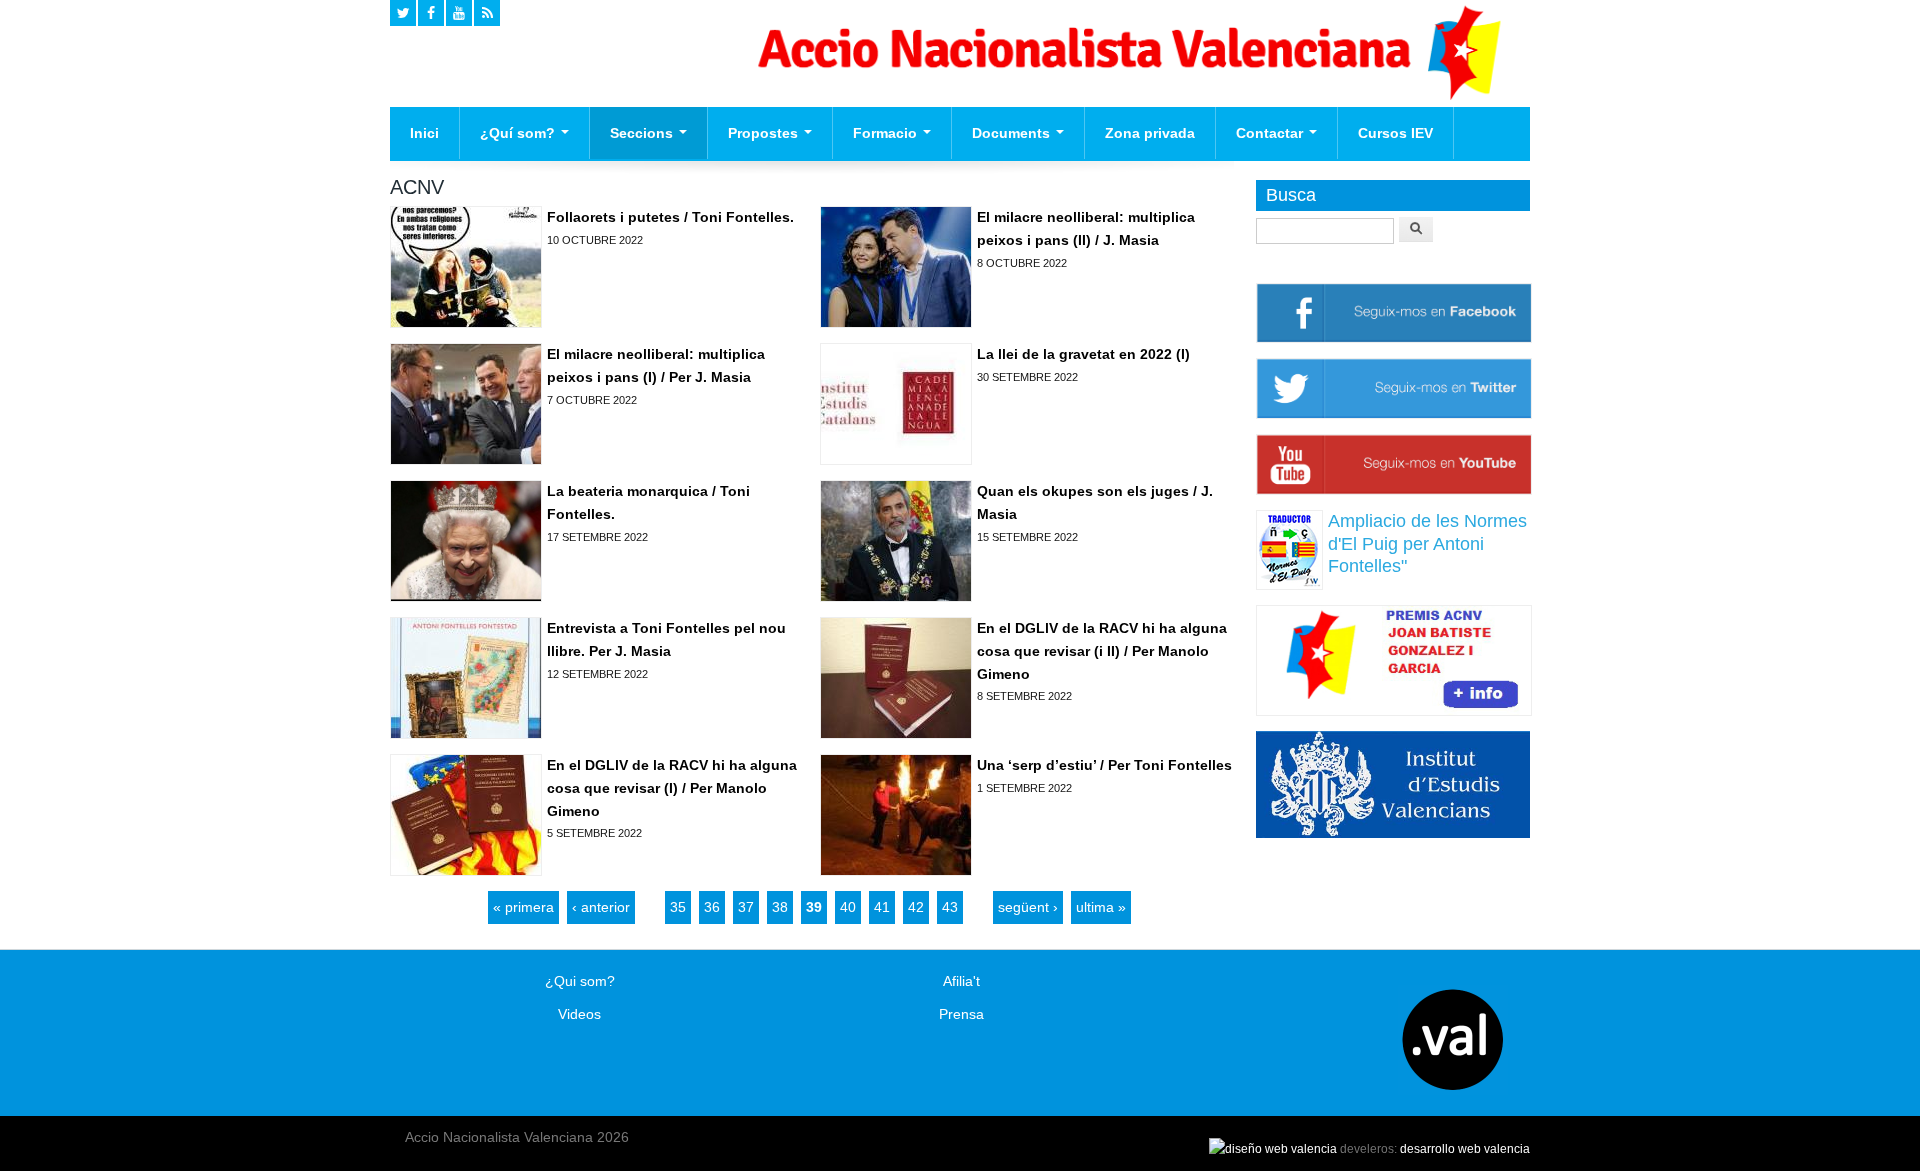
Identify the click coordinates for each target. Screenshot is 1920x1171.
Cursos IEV (1395, 133)
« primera (523, 907)
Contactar (1271, 133)
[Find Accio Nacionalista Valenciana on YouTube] (459, 13)
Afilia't (961, 981)
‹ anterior (601, 907)
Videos (579, 1014)
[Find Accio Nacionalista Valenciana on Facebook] (431, 13)
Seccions (643, 133)
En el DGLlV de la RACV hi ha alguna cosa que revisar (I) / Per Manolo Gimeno (672, 787)
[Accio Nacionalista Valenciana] (1126, 95)
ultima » (1101, 907)
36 (712, 907)
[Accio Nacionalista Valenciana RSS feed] (487, 13)
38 (780, 907)
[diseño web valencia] (1273, 1149)
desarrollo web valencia (1465, 1149)
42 (916, 907)
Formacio (887, 133)
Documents (1013, 133)
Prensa (961, 1014)
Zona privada (1150, 133)
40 (848, 907)
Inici (424, 133)
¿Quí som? (519, 133)
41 (882, 907)
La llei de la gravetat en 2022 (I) (1083, 354)
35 (678, 907)
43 (950, 907)
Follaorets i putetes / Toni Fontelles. (670, 217)
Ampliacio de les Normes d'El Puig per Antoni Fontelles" (1427, 543)
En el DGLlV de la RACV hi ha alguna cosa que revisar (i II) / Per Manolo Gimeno (1102, 650)
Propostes (765, 133)
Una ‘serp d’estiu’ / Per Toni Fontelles (1104, 765)
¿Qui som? (580, 981)
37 (746, 907)
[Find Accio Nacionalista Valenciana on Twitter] (403, 13)
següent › (1028, 907)
